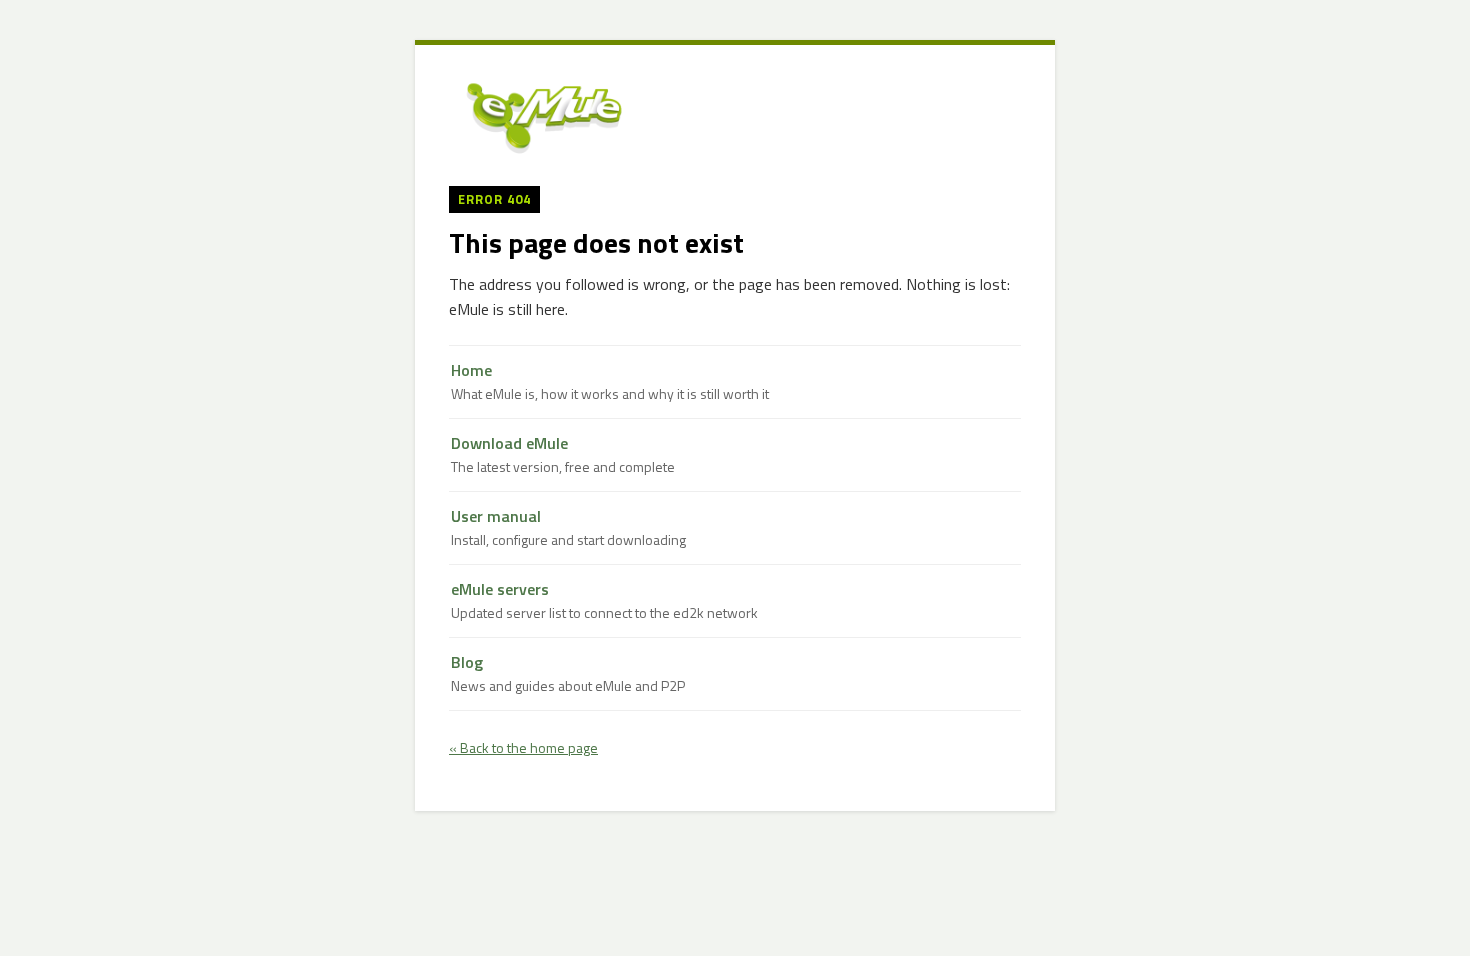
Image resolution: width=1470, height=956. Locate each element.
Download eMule (563, 454)
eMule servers (604, 600)
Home (610, 381)
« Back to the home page (523, 747)
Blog (568, 673)
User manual (568, 527)
